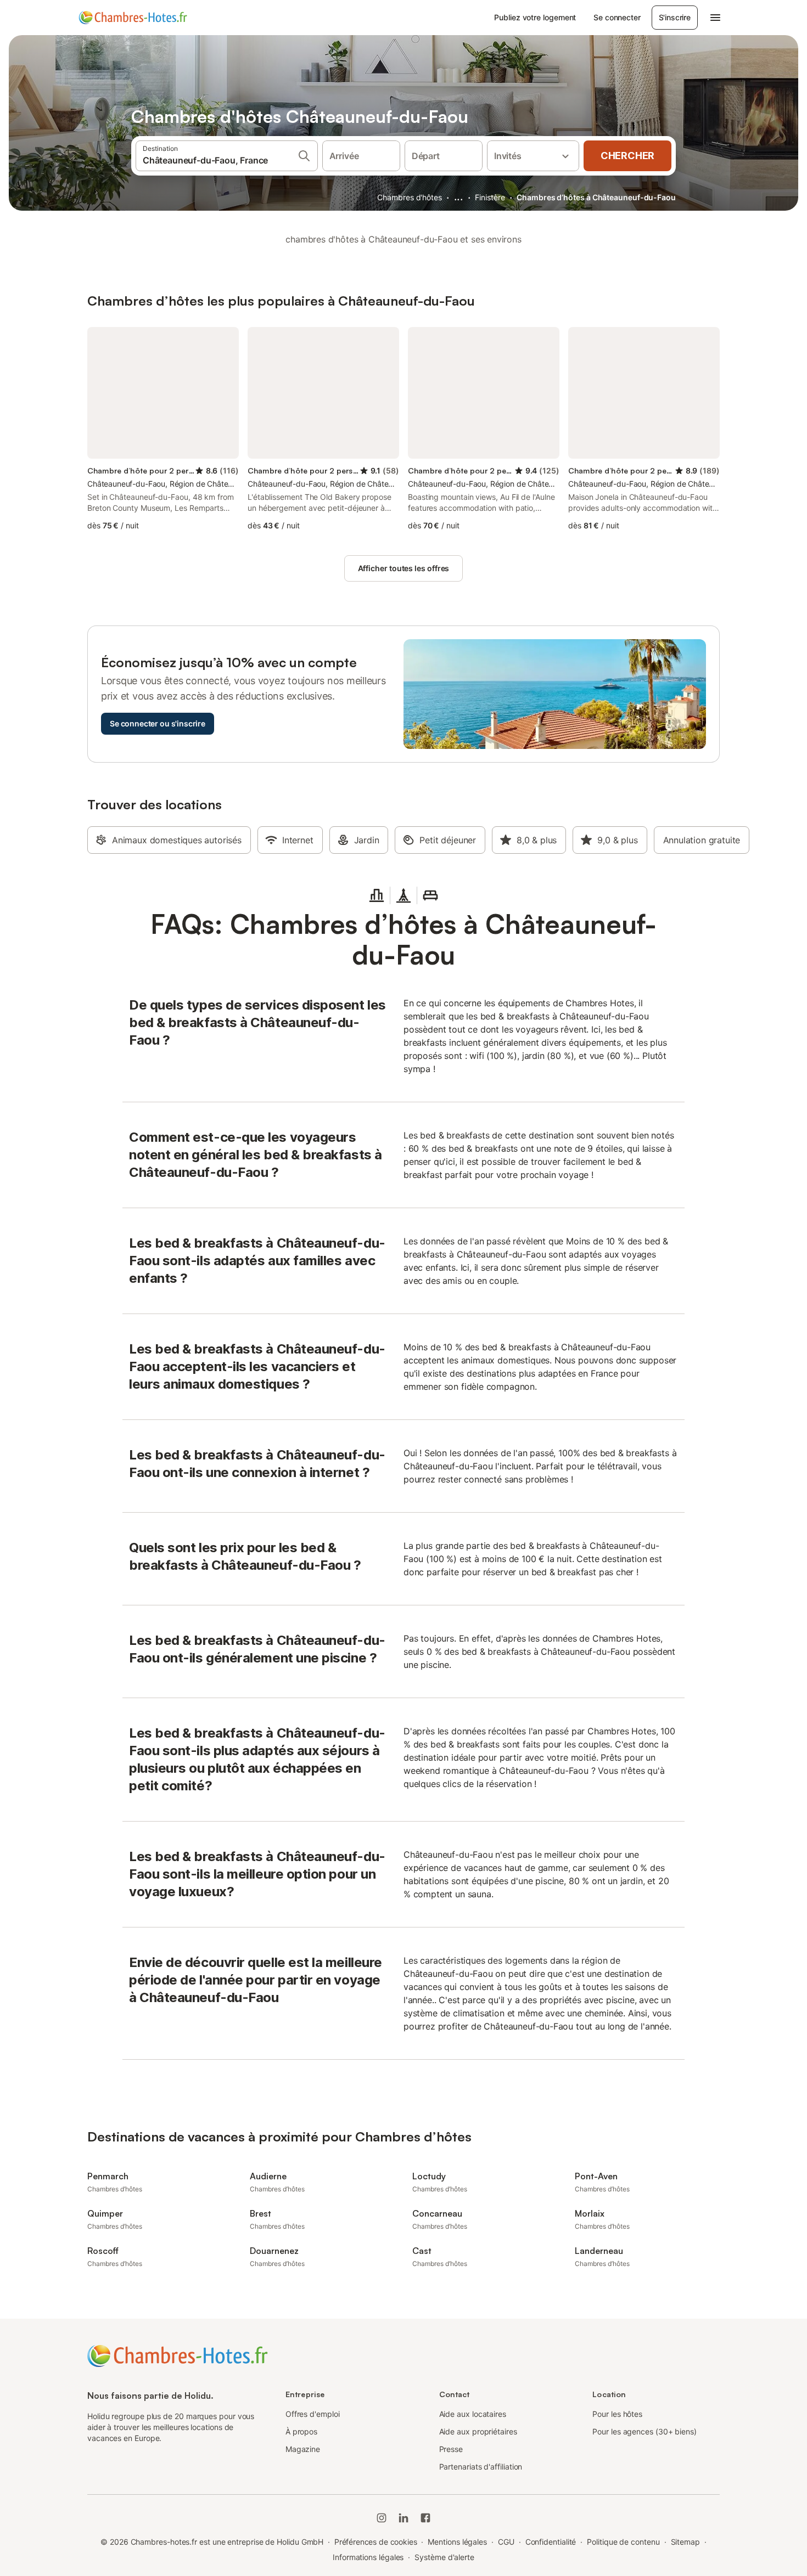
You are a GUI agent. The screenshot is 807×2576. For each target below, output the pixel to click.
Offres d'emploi (313, 2414)
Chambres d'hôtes (410, 197)
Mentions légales (457, 2542)
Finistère (490, 197)
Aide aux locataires (473, 2414)
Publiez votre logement (535, 17)
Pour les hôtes (617, 2414)
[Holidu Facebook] (425, 2518)
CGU (506, 2542)
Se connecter (617, 17)
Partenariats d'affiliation (481, 2467)
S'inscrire (675, 17)
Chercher (627, 156)
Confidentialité (551, 2542)
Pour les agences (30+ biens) (645, 2431)
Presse (451, 2449)
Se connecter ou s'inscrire (158, 723)
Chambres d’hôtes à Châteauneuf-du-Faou (596, 197)
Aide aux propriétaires (478, 2431)
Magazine (303, 2449)
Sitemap (685, 2542)
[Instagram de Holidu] (382, 2518)
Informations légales (368, 2557)
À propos (301, 2431)
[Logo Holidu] (133, 18)
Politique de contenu (623, 2542)
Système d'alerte (444, 2557)
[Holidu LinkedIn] (403, 2518)
